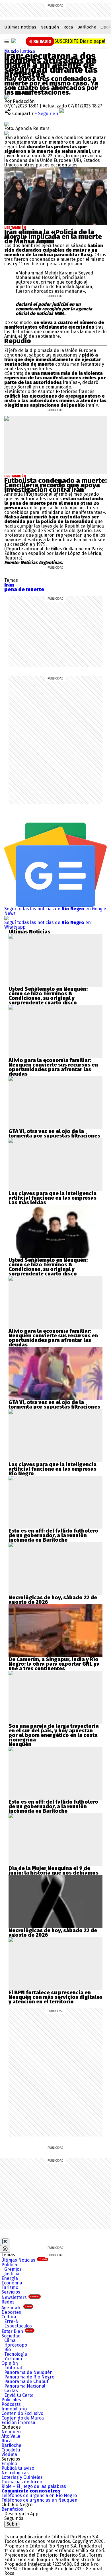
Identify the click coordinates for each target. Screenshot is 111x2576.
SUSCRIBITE (80, 41)
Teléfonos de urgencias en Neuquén (39, 2500)
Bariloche (87, 27)
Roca (68, 27)
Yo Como (13, 2359)
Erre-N (12, 2321)
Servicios (11, 2292)
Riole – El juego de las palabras (34, 2486)
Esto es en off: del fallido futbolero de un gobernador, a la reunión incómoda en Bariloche (53, 1535)
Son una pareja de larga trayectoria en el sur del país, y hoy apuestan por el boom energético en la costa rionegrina (54, 1733)
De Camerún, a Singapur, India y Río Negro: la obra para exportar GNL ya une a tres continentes (54, 1664)
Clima (10, 2340)
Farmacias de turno (22, 2482)
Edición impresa (18, 2423)
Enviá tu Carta (19, 2395)
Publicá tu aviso (18, 2468)
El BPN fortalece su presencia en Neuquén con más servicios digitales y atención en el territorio (55, 1997)
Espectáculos (18, 2326)
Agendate (17, 2308)
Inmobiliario (14, 2409)
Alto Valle (11, 2436)
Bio (8, 2350)
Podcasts (11, 2404)
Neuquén (50, 27)
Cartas (11, 2391)
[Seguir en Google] (7, 133)
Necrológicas (15, 2473)
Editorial (13, 2368)
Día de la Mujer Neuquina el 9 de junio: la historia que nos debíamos (54, 1871)
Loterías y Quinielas (22, 2477)
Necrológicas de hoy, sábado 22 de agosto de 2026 (53, 1600)
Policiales (11, 2400)
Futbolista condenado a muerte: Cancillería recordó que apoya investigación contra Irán (55, 485)
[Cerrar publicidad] (5, 2241)
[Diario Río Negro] (14, 41)
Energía (10, 2278)
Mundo (12, 51)
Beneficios (12, 2509)
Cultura (9, 2317)
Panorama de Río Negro (29, 2377)
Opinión (10, 2363)
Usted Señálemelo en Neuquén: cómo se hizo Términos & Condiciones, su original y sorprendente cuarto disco (48, 996)
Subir (12, 2524)
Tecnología (16, 2354)
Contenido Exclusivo (22, 2413)
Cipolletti (11, 2450)
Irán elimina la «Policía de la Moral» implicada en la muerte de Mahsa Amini (53, 237)
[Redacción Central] (7, 97)
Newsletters (20, 2297)
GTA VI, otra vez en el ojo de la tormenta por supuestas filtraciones (54, 1134)
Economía (12, 2283)
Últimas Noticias (24, 2260)
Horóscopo (16, 2345)
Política (9, 2265)
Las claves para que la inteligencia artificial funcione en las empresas (53, 1196)
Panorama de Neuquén (28, 2372)
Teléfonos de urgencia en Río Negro (39, 2495)
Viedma (9, 2454)
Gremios (13, 2269)
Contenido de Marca (23, 2418)
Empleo (9, 2464)
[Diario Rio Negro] (27, 2530)
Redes (8, 2302)
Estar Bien (17, 2331)
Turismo (10, 2287)
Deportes (11, 2312)
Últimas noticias (20, 27)
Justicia (27, 51)
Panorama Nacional (25, 2386)
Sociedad (11, 2336)
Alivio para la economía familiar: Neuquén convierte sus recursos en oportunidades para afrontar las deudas (53, 1067)
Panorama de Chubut (26, 2381)
